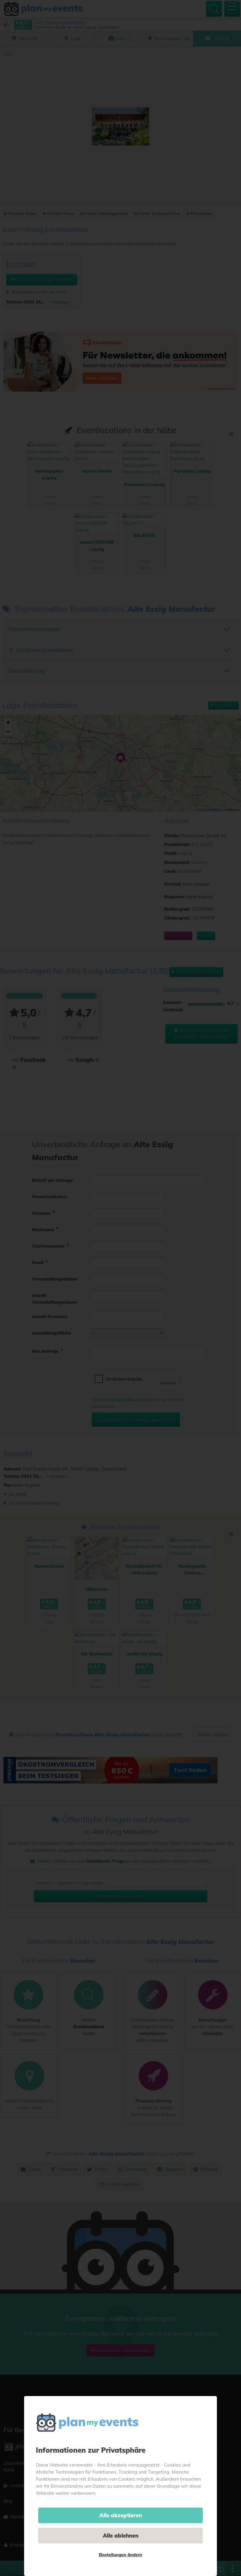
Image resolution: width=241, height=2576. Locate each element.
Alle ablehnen (121, 2536)
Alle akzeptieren (121, 2515)
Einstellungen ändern (120, 2555)
